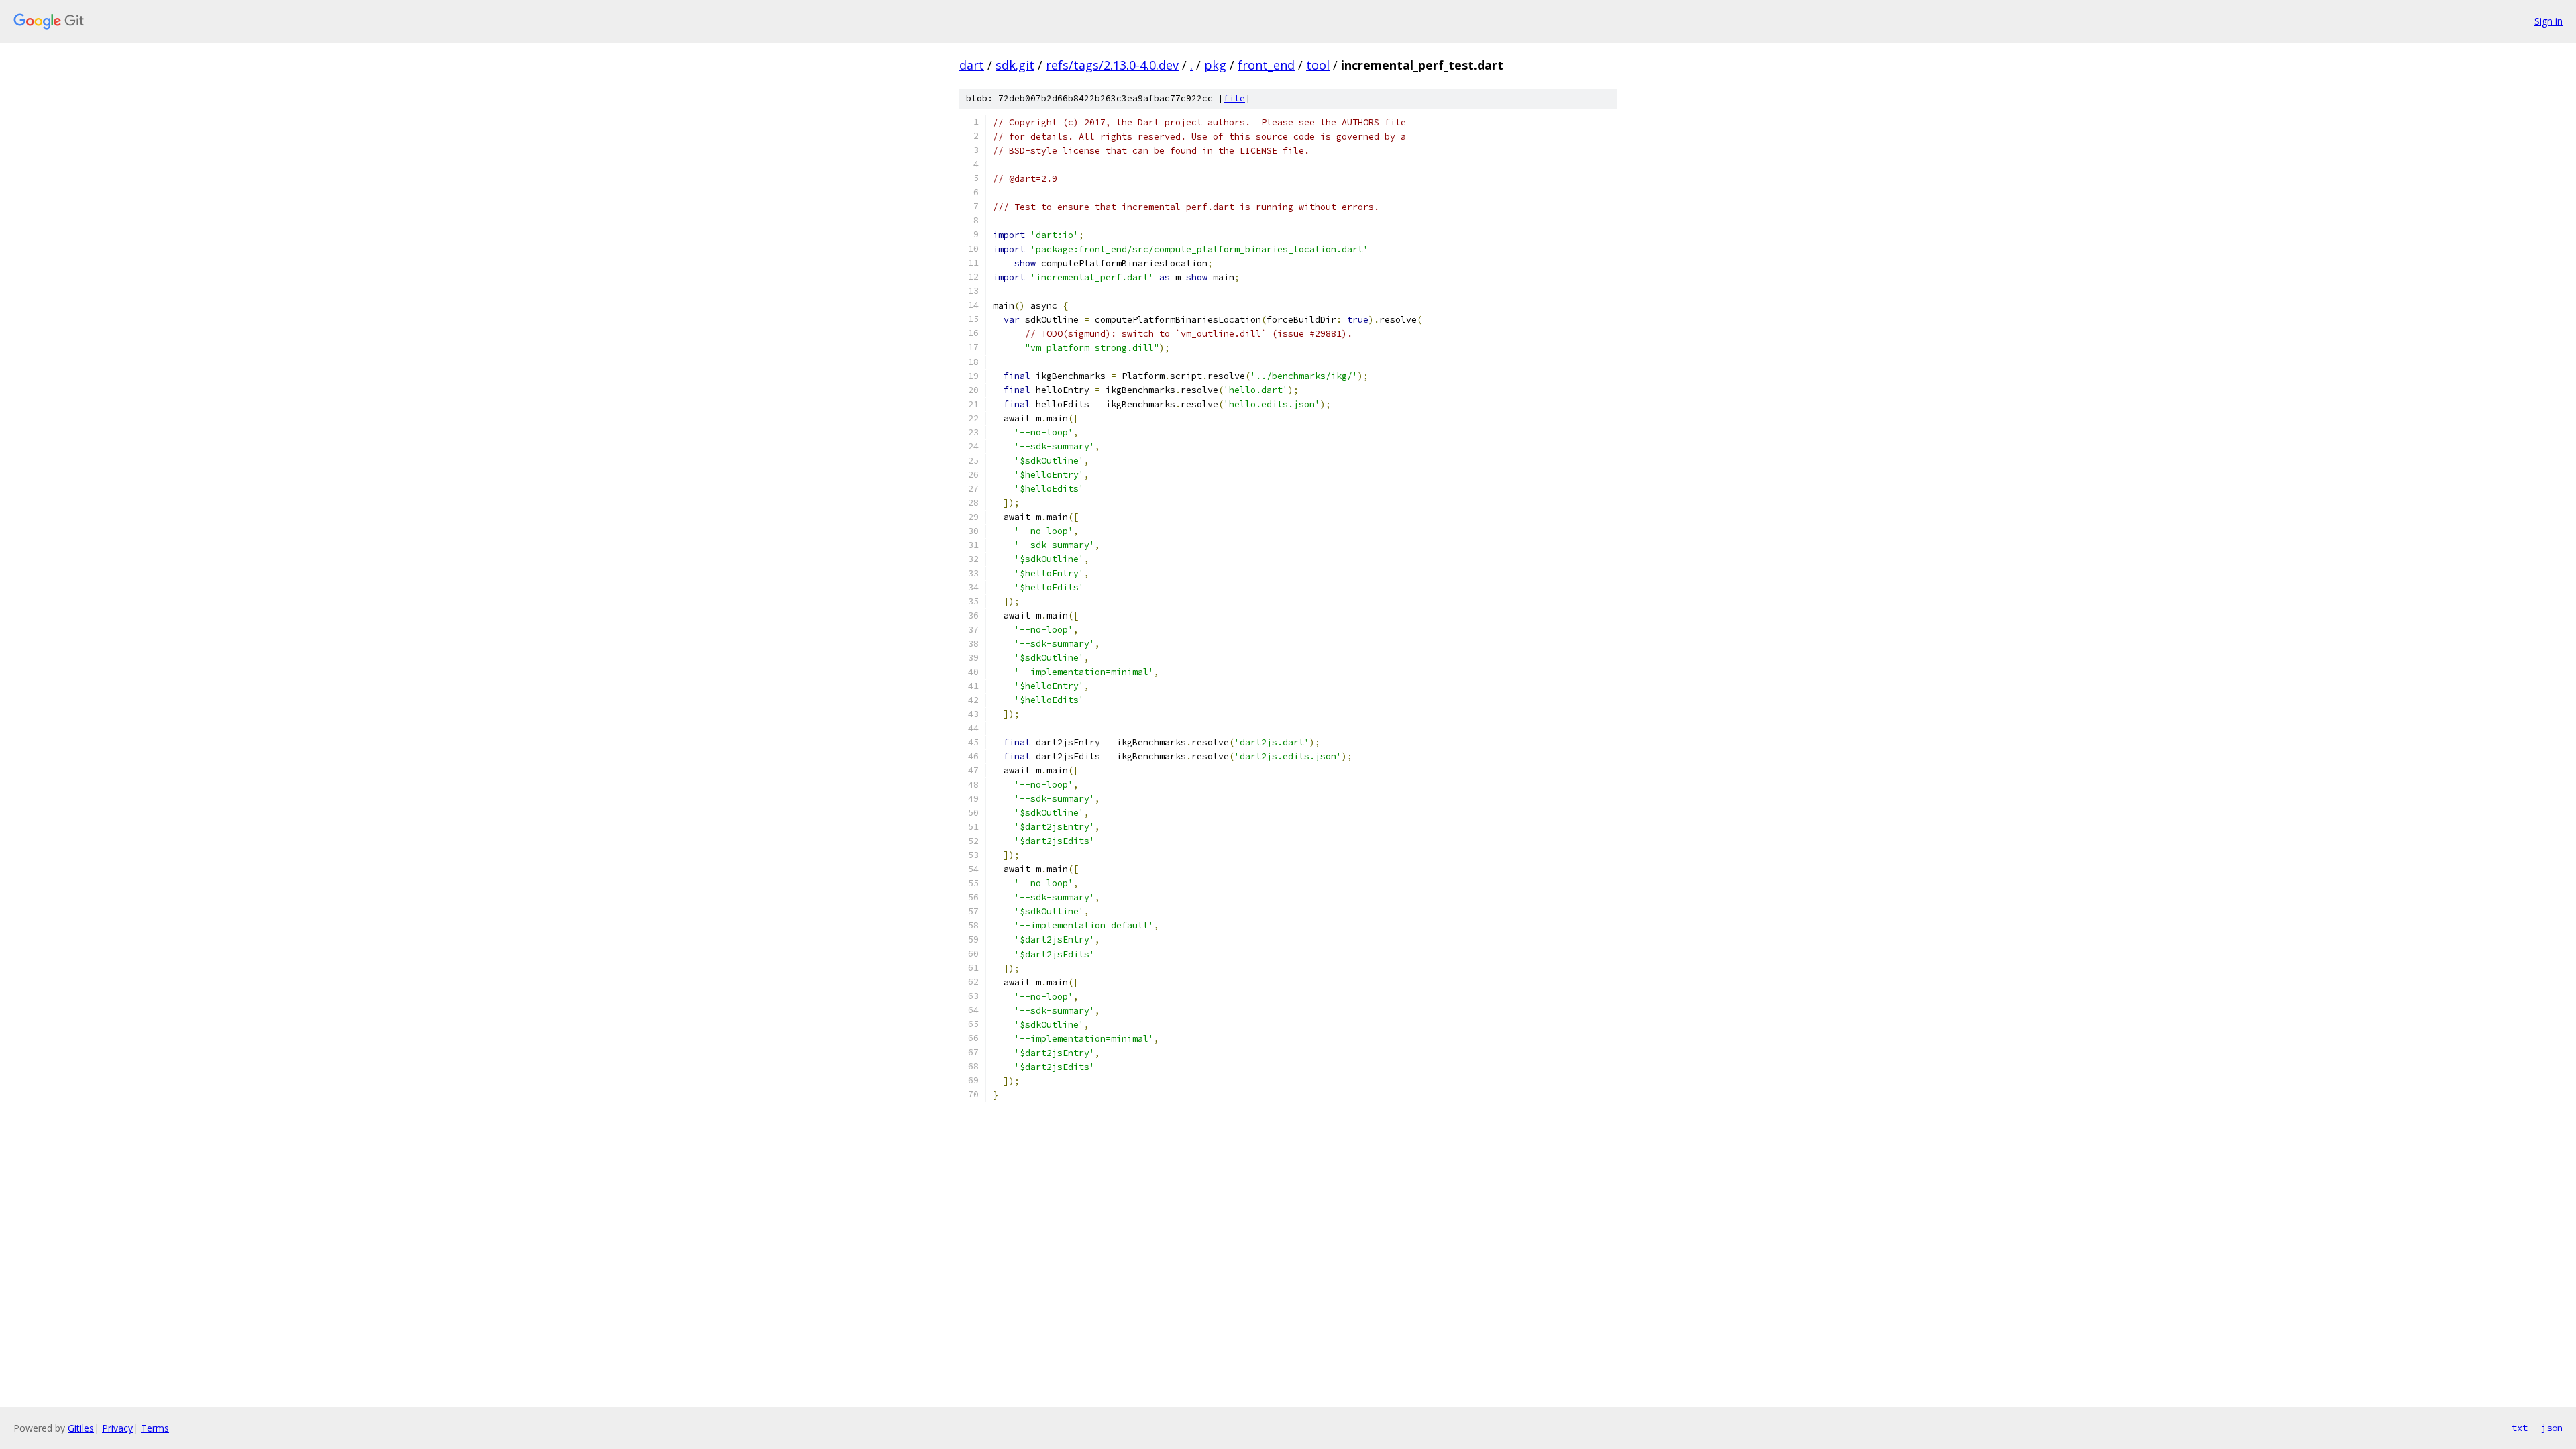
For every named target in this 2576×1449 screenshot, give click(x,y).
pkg (1215, 65)
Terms (155, 1428)
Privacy (117, 1428)
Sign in (2548, 21)
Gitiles (81, 1428)
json (2552, 1428)
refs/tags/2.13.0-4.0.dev (1112, 65)
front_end (1266, 65)
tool (1318, 65)
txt (2520, 1428)
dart (972, 65)
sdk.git (1015, 65)
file (1234, 98)
